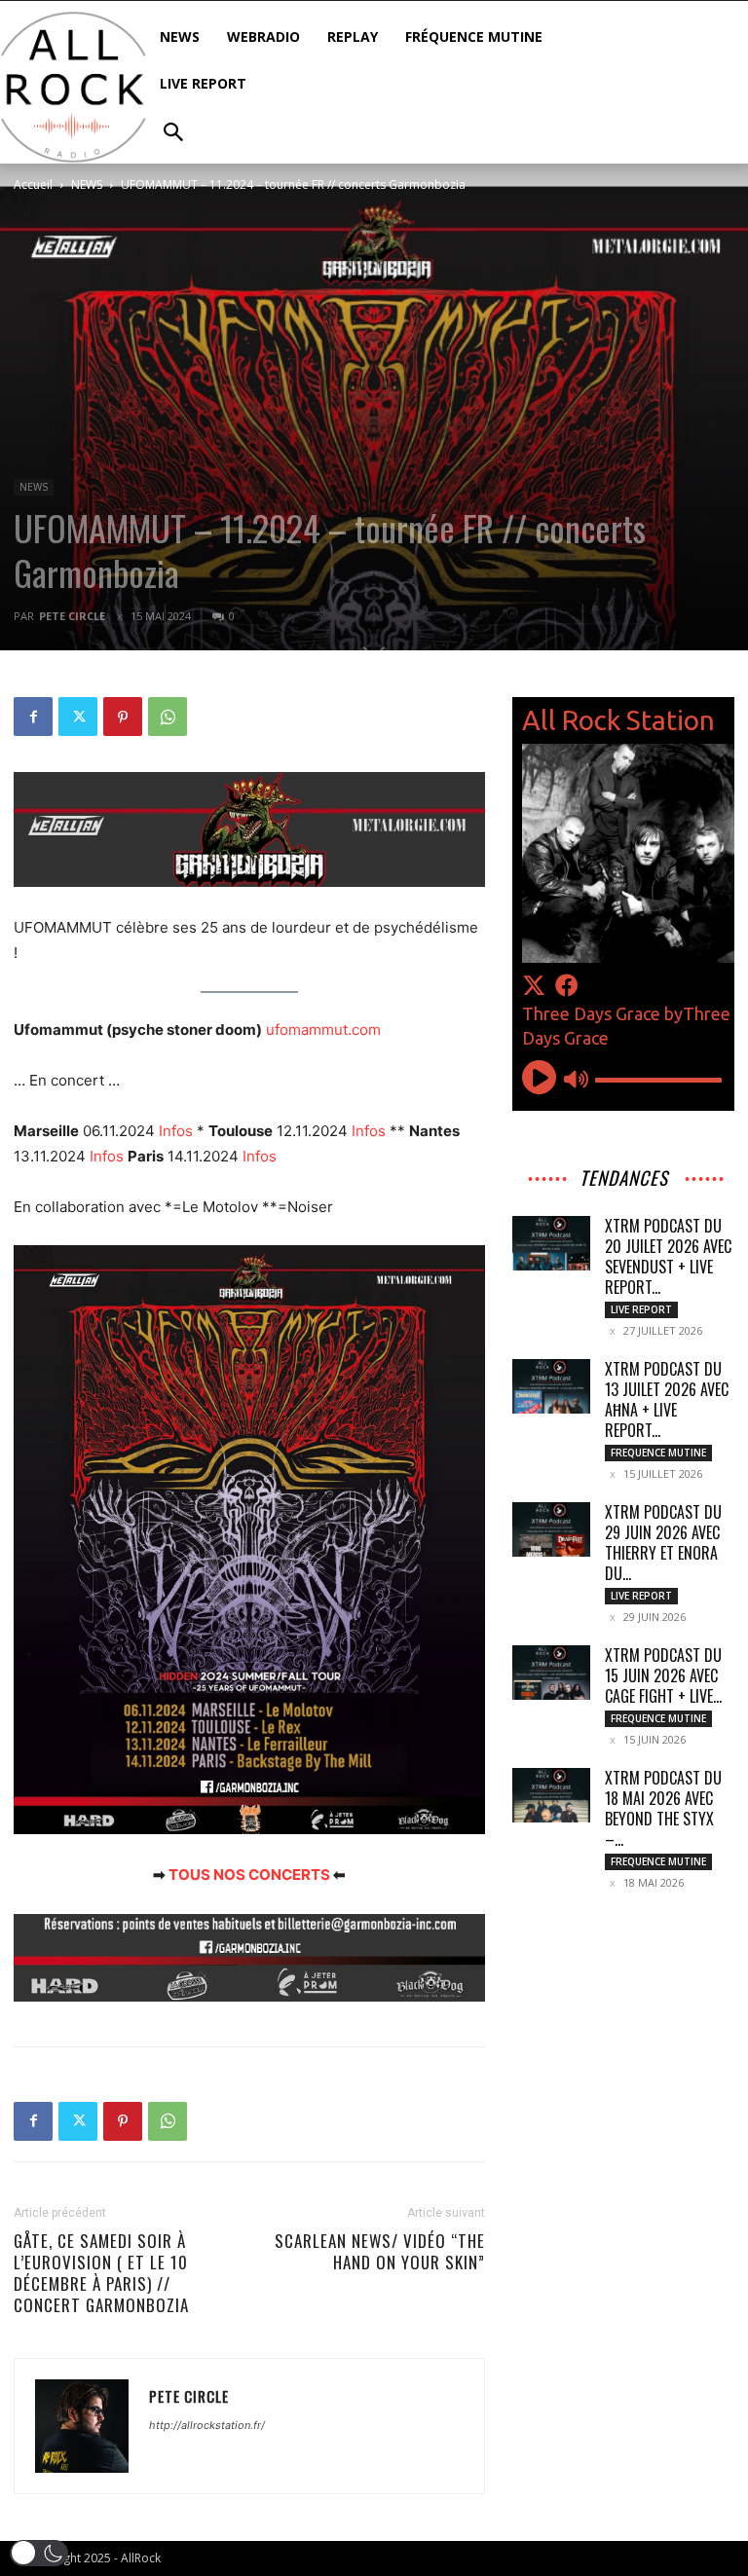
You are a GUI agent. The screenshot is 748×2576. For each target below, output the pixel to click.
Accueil (33, 184)
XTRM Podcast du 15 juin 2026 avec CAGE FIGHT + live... (663, 1675)
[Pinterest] (123, 717)
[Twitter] (78, 717)
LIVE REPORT (641, 1309)
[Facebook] (33, 717)
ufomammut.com (323, 1030)
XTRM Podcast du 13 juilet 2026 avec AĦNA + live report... (667, 1399)
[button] (39, 2553)
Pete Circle (72, 616)
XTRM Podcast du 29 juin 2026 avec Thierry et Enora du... (663, 1543)
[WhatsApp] (168, 717)
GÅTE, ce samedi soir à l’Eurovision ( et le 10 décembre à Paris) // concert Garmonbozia (101, 2273)
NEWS (87, 184)
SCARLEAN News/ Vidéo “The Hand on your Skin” (380, 2252)
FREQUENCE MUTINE (658, 1453)
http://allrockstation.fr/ (207, 2425)
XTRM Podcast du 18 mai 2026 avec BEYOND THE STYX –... (663, 1808)
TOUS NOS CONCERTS (249, 1875)
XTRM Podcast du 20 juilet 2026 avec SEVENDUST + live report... (668, 1256)
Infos (176, 1131)
